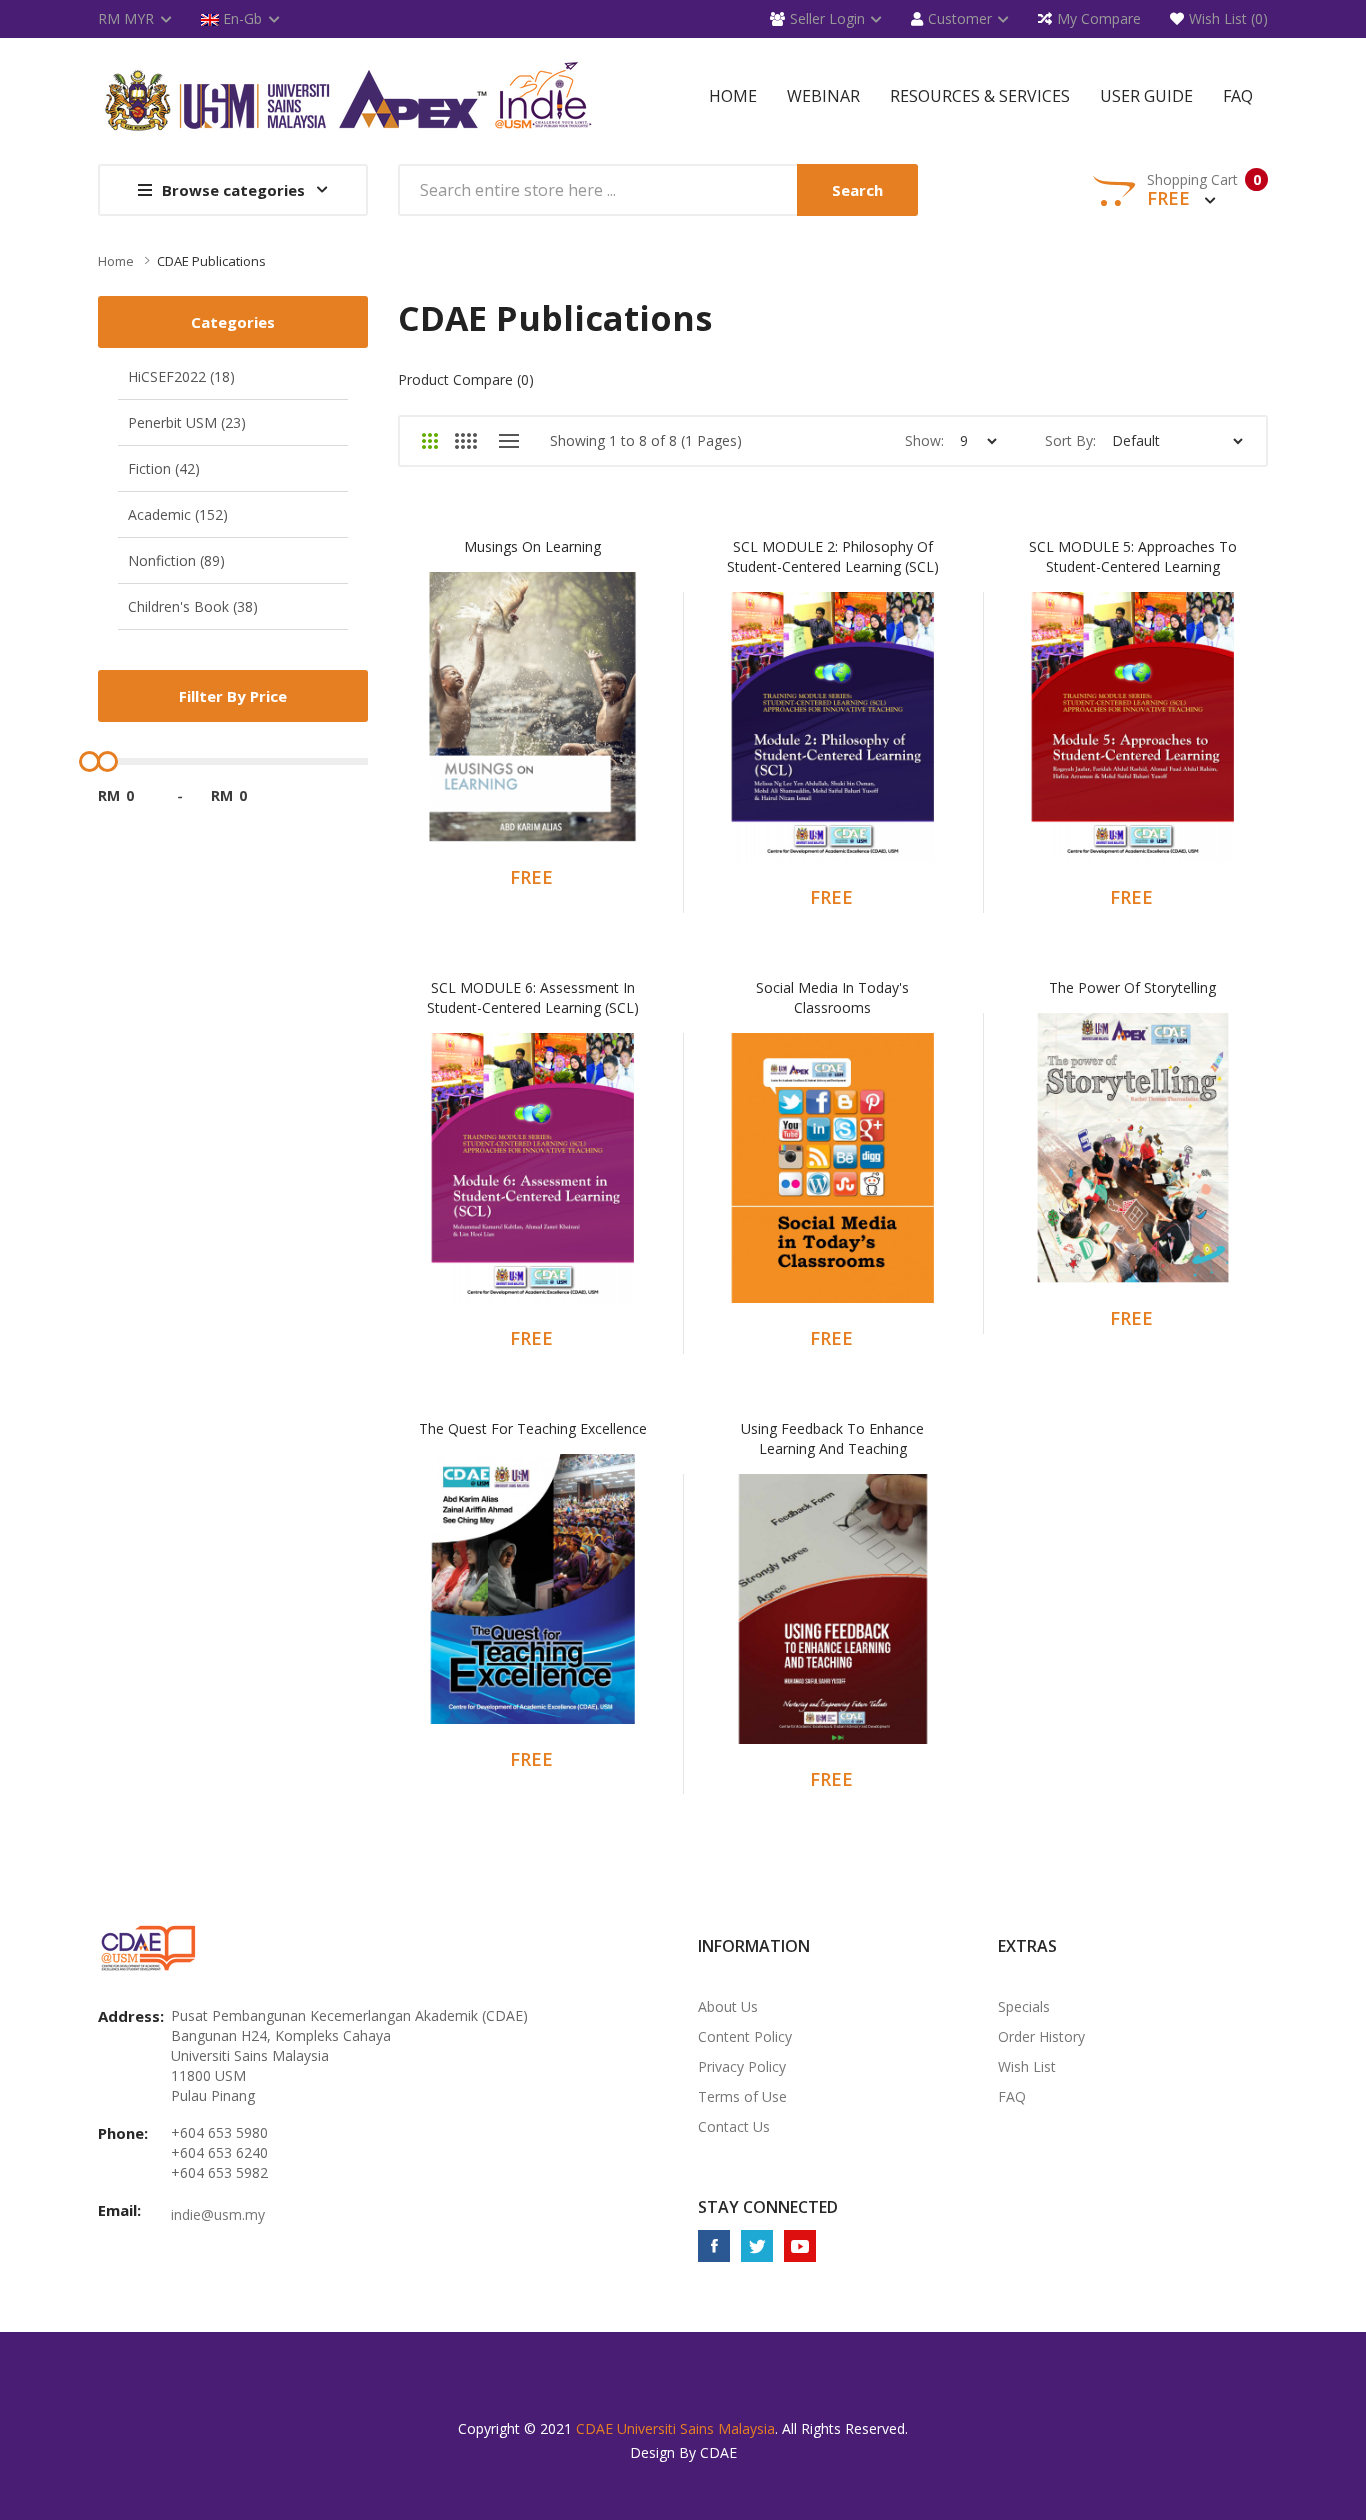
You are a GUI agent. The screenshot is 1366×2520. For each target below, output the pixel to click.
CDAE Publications (211, 261)
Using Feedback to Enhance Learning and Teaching (832, 1438)
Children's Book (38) (193, 606)
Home (116, 261)
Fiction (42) (164, 468)
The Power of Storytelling (1132, 987)
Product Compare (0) (466, 379)
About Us (728, 2006)
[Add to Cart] (454, 720)
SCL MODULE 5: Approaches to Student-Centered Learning (1133, 556)
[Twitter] (757, 2246)
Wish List (1027, 2066)
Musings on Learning (532, 546)
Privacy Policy (742, 2066)
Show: (924, 440)
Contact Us (734, 2126)
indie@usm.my (218, 2214)
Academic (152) (178, 514)
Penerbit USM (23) (187, 422)
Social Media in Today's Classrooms (832, 997)
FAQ (1012, 2096)
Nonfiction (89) (176, 560)
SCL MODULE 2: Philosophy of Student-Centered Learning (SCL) (833, 556)
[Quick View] (612, 720)
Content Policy (745, 2036)
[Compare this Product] (559, 720)
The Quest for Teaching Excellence (533, 1428)
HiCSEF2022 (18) (181, 376)
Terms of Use (742, 2096)
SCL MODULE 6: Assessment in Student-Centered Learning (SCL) (533, 997)
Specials (1024, 2006)
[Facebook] (714, 2246)
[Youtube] (800, 2246)
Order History (1041, 2036)
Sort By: (1070, 440)
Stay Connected (768, 2207)
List (508, 441)
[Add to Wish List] (507, 720)
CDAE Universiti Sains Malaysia (675, 2428)
